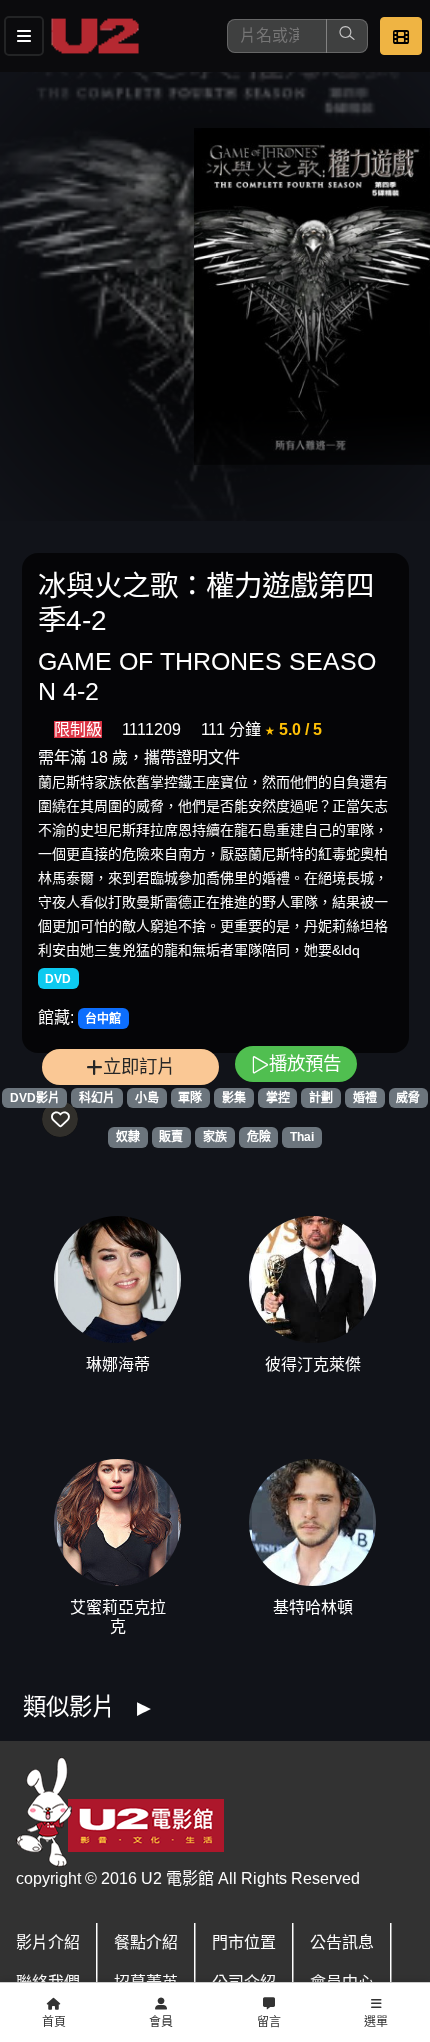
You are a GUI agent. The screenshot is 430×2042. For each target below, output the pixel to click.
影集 (234, 1098)
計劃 (321, 1098)
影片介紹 (48, 1942)
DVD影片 (35, 1098)
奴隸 (128, 1137)
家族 (215, 1137)
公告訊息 (342, 1942)
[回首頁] (95, 36)
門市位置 (244, 1942)
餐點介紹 (146, 1942)
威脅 (408, 1098)
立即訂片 (139, 1066)
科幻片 (97, 1098)
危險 (259, 1137)
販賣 (171, 1137)
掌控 (278, 1098)
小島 (147, 1098)
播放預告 (305, 1063)
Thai (302, 1137)
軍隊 (190, 1098)
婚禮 (365, 1098)
